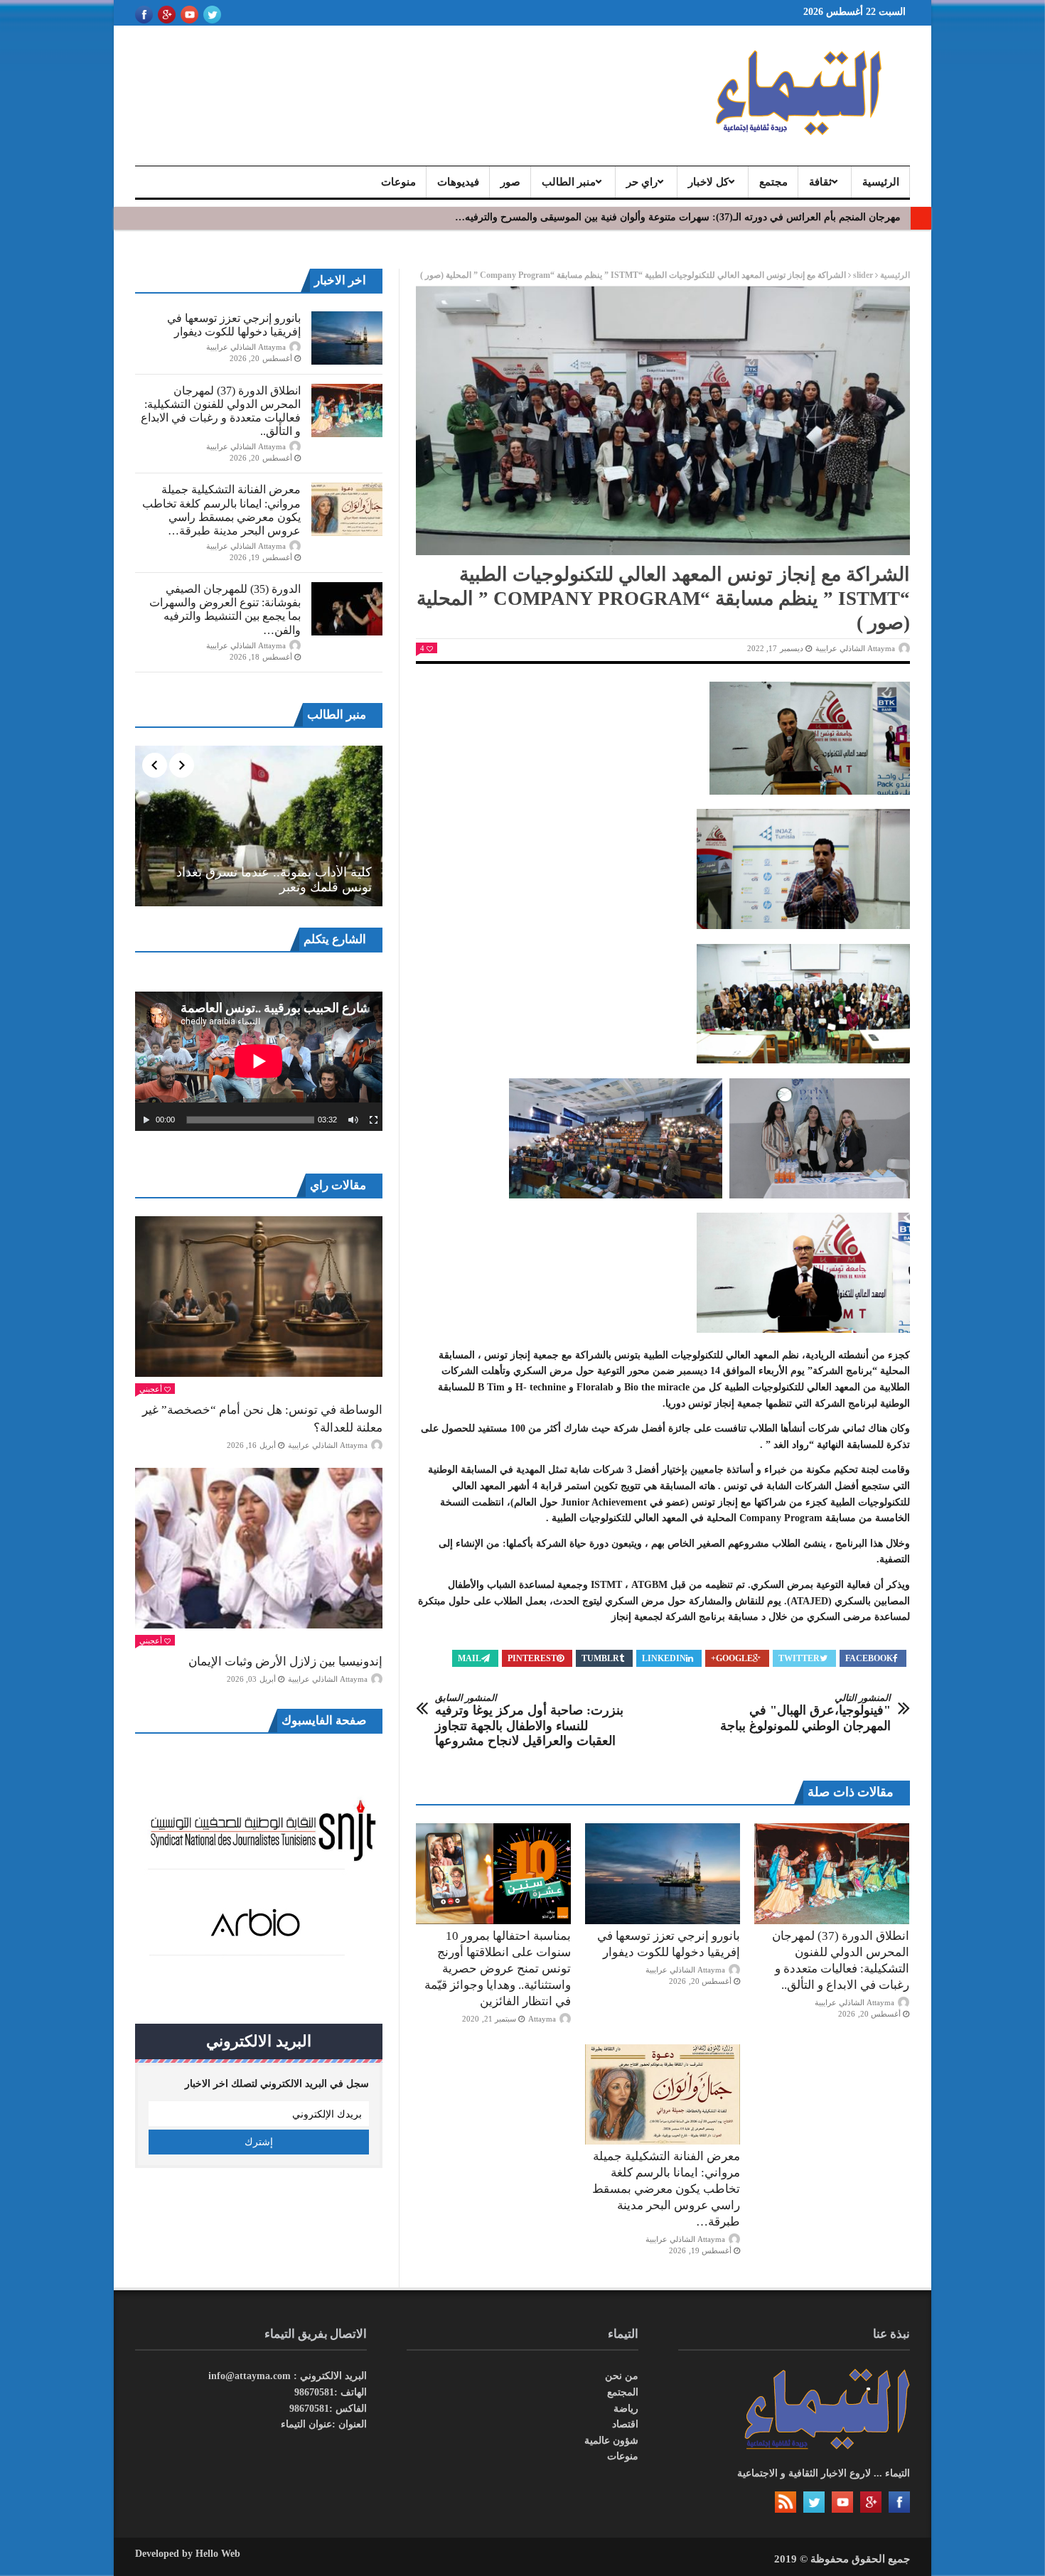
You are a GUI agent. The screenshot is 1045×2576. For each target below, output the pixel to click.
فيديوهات (458, 182)
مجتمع (773, 182)
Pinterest (532, 1658)
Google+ (732, 1658)
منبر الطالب (569, 182)
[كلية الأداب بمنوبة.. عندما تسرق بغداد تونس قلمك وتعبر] (259, 826)
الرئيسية (881, 182)
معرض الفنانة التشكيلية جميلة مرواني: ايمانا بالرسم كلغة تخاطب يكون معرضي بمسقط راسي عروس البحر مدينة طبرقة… (666, 2189)
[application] (259, 1061)
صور (510, 182)
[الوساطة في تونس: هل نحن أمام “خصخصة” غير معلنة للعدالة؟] (259, 1297)
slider (863, 275)
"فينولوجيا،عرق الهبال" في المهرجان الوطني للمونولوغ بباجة (805, 1713)
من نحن (622, 2376)
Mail (470, 1658)
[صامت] (353, 1120)
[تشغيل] (146, 1120)
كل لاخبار (708, 182)
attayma (542, 2019)
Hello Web (218, 2554)
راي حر (642, 182)
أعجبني (151, 1389)
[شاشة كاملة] (374, 1120)
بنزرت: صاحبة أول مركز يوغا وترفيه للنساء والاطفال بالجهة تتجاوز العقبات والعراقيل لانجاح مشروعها (529, 1721)
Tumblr (600, 1658)
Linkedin (664, 1658)
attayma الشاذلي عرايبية (855, 648)
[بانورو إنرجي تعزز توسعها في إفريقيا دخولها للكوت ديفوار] (663, 1874)
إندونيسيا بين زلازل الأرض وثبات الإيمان (285, 1662)
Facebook (869, 1658)
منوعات (398, 182)
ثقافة (820, 182)
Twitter (799, 1658)
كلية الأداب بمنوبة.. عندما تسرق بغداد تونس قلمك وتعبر (274, 880)
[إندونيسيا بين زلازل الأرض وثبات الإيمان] (259, 1548)
